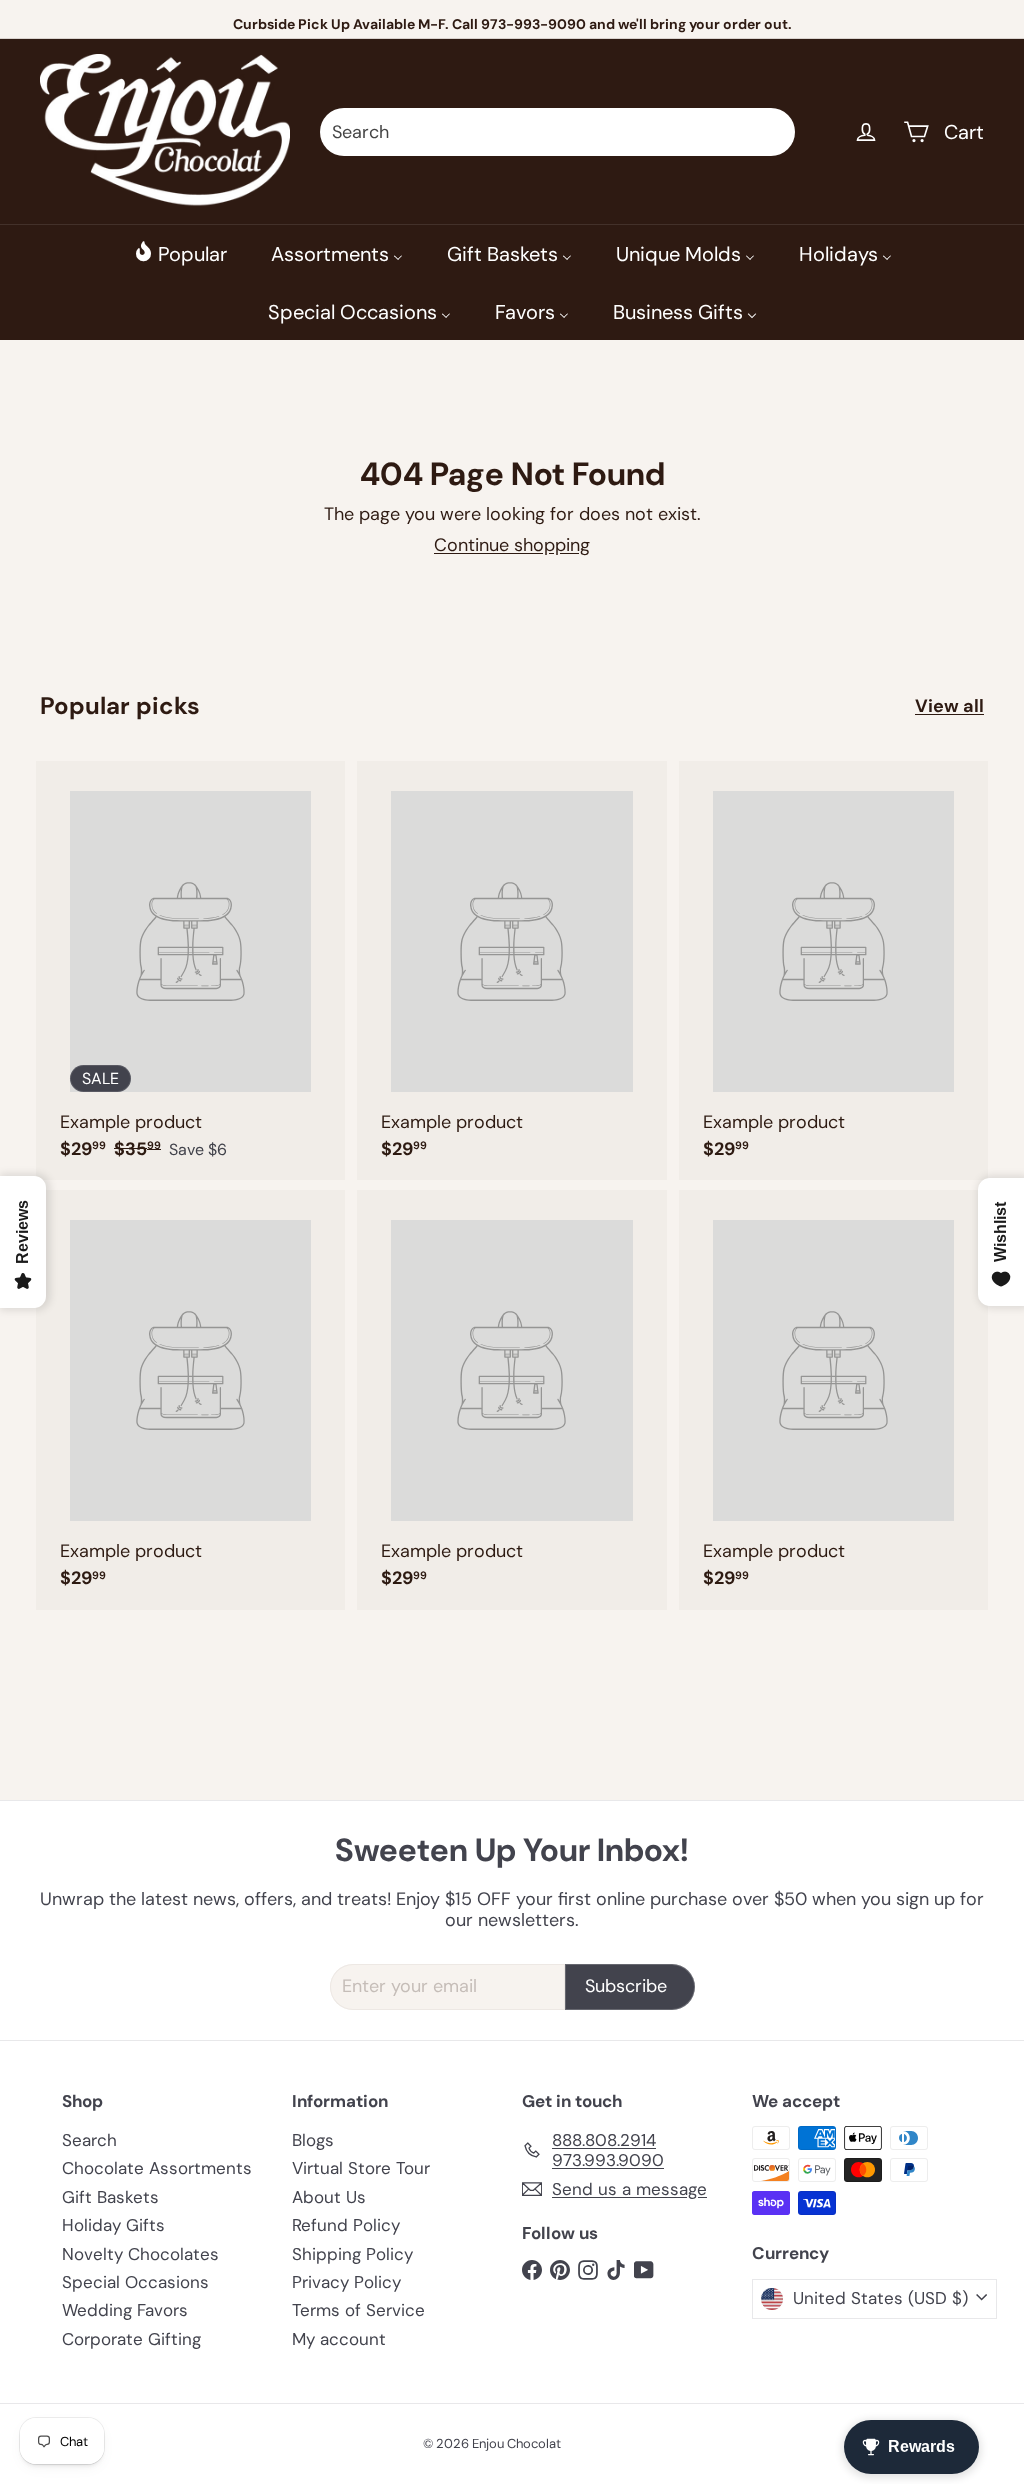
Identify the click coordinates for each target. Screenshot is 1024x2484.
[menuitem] (180, 253)
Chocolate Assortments (157, 2168)
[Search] (771, 132)
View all (949, 707)
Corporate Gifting (131, 2339)
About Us (329, 2197)
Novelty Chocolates (140, 2254)
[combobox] (557, 132)
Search (89, 2140)
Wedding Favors (125, 2310)
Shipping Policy (352, 2254)
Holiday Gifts (113, 2225)
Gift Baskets (110, 2197)
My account (339, 2339)
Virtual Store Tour (361, 2168)
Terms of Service (358, 2310)
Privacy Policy (346, 2282)
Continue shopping (512, 545)
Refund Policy (346, 2225)
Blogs (313, 2140)
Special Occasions (135, 2282)
